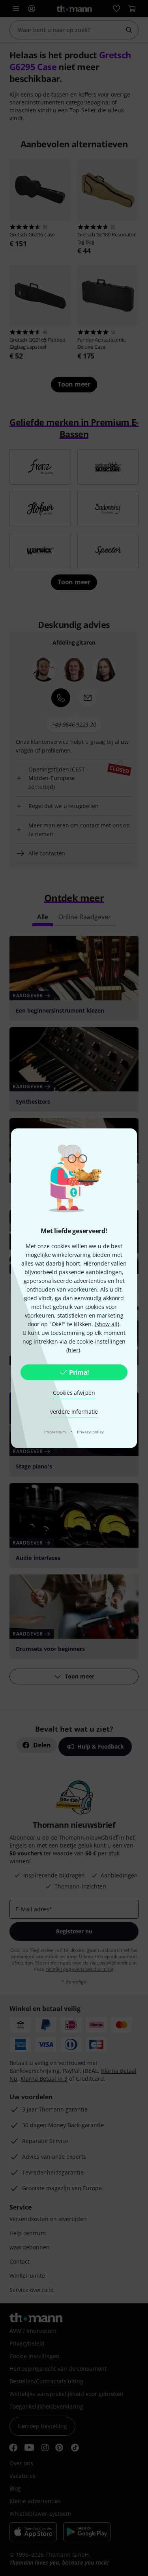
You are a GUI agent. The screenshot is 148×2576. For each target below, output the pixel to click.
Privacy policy (91, 1432)
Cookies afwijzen (74, 1393)
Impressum (56, 1432)
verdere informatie (74, 1412)
